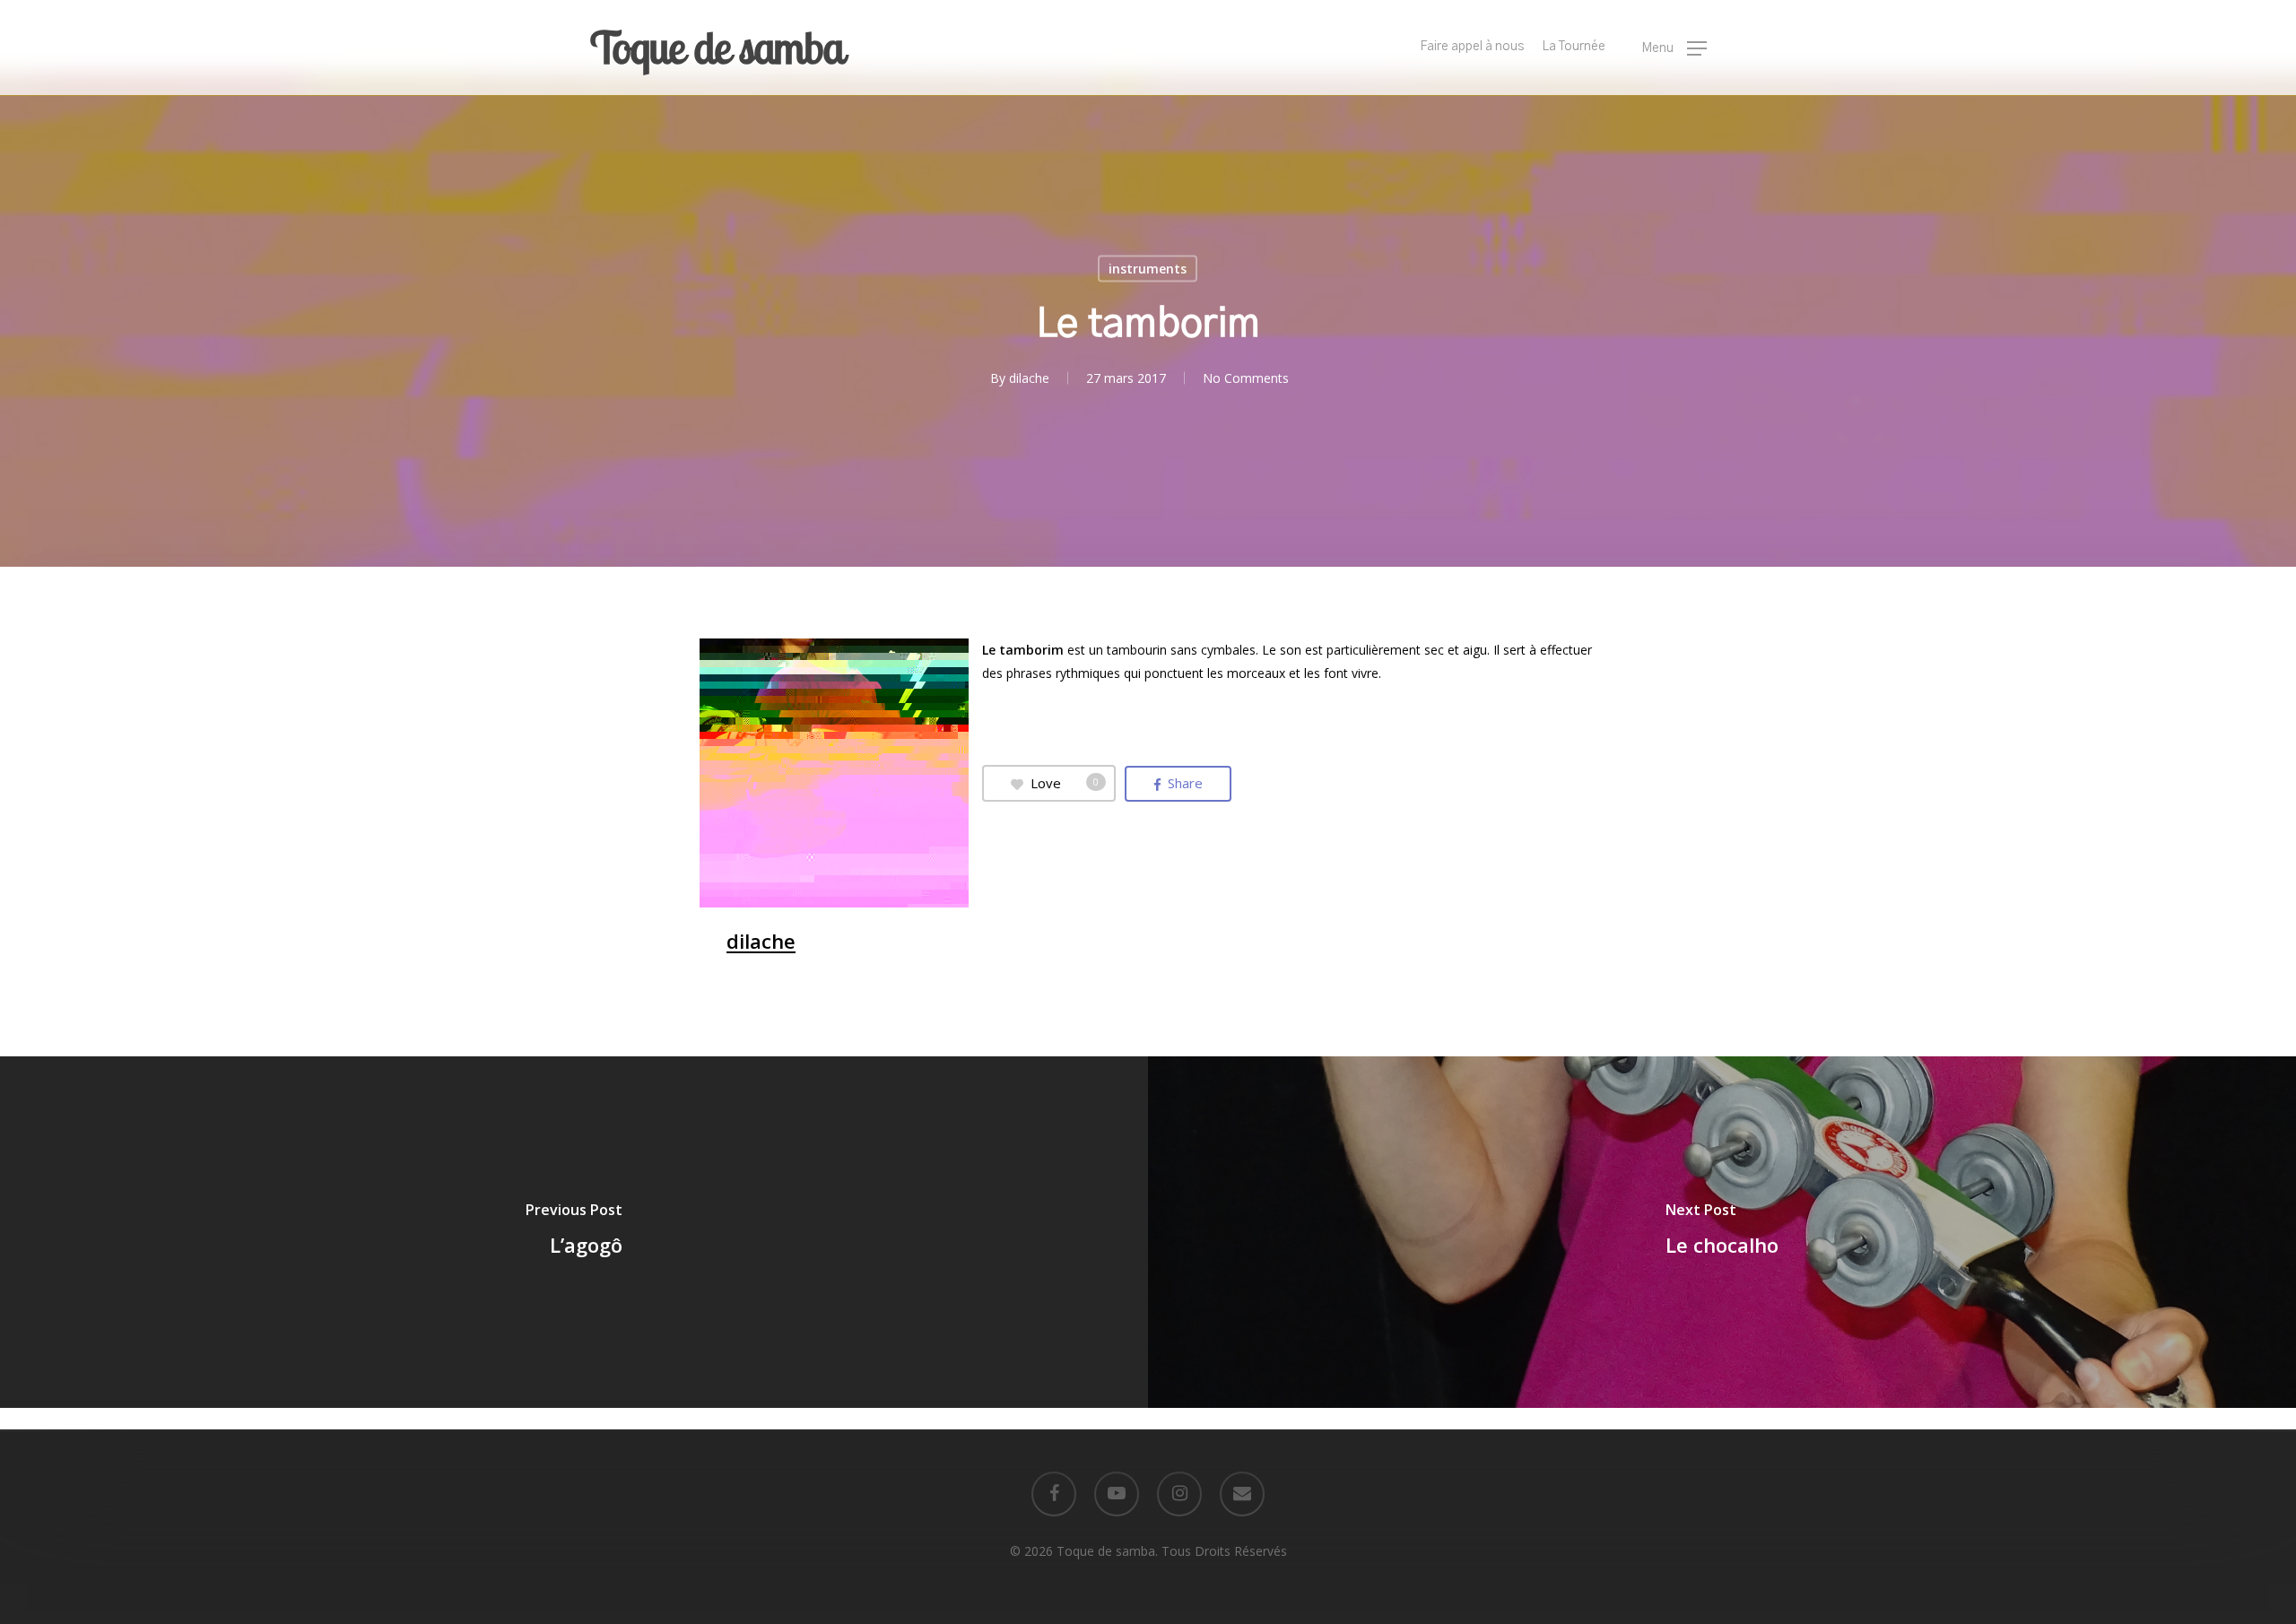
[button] (1674, 48)
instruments (1148, 269)
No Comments (1246, 378)
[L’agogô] (574, 1232)
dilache (1029, 378)
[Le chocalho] (1722, 1232)
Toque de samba (717, 48)
